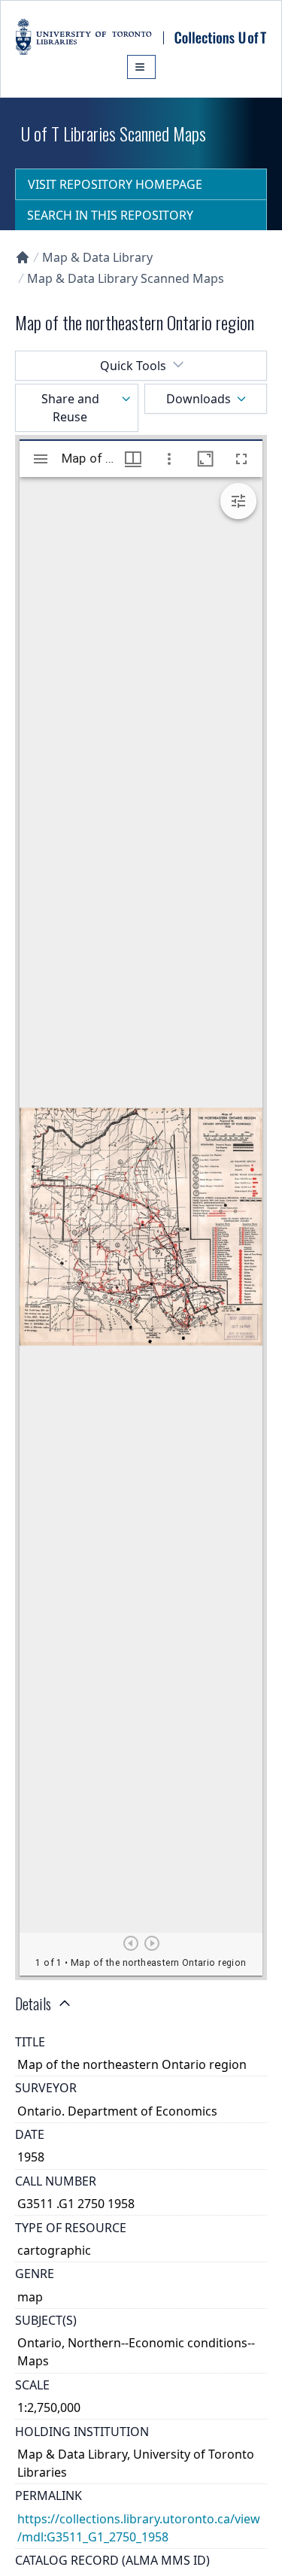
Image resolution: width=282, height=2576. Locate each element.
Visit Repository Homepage (115, 184)
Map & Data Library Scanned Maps (126, 278)
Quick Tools (133, 366)
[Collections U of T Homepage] (23, 257)
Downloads (199, 399)
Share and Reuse (70, 408)
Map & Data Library (97, 257)
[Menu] (141, 67)
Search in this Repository (110, 215)
